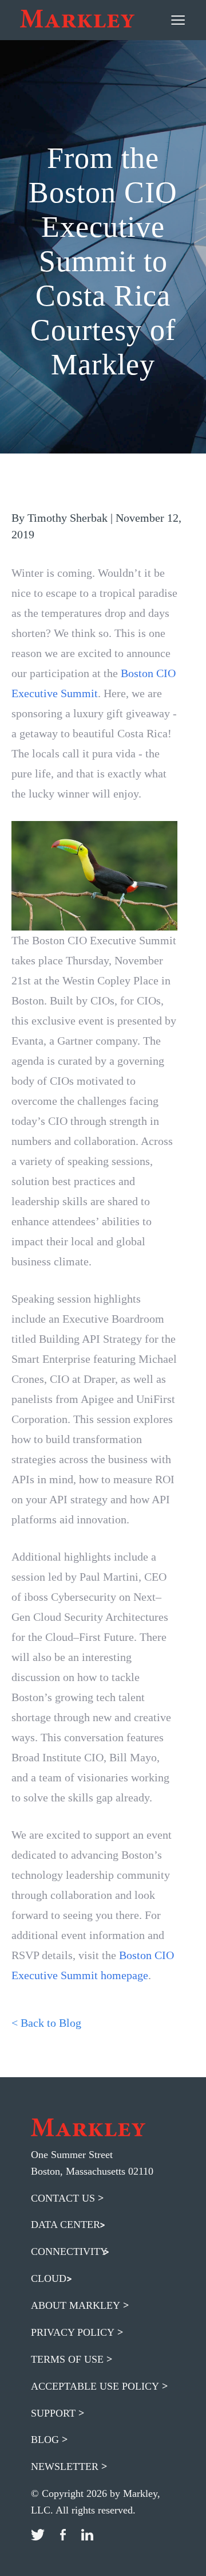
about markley (76, 2305)
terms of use (67, 2359)
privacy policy (73, 2332)
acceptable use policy (95, 2386)
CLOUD (49, 2278)
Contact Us (63, 2198)
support (53, 2413)
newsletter (65, 2466)
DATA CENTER (66, 2225)
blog (45, 2440)
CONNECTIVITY (69, 2251)
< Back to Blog (46, 2023)
